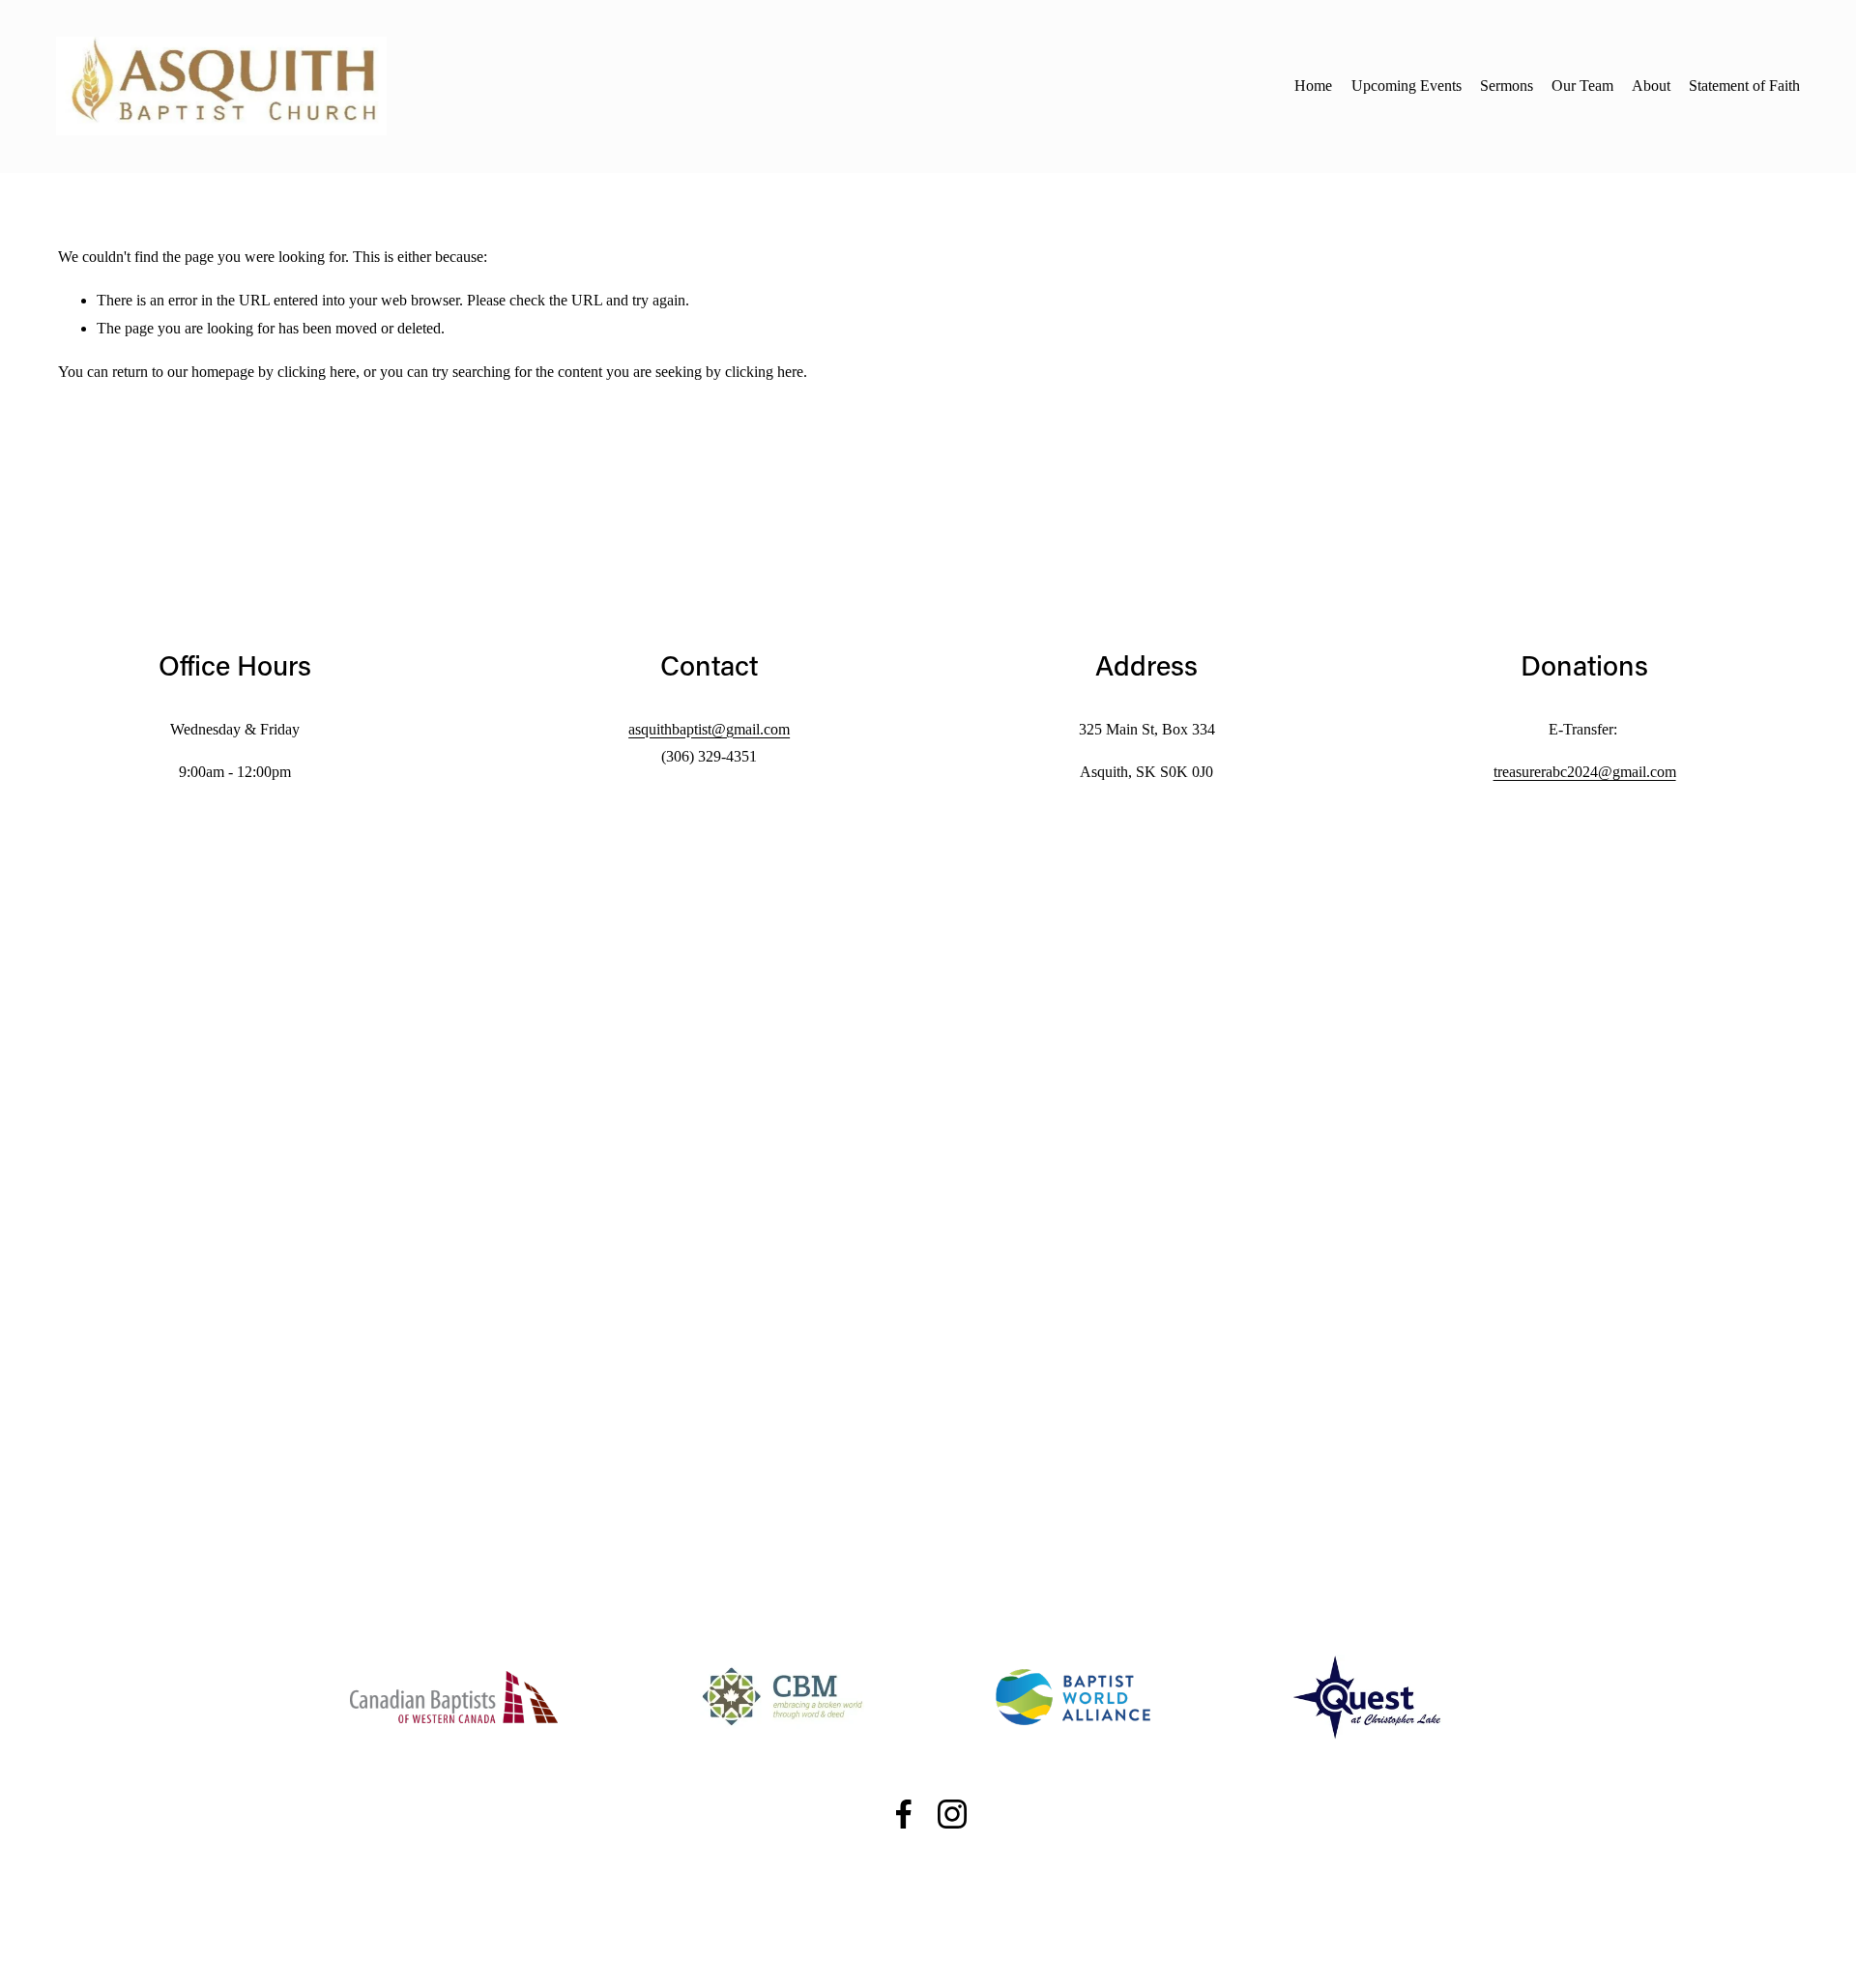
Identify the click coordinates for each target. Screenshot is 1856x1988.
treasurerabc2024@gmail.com (1585, 772)
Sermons (1507, 86)
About (1651, 86)
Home (1313, 86)
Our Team (1582, 86)
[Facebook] (904, 1814)
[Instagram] (952, 1814)
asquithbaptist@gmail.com (709, 729)
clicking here (317, 372)
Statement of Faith (1744, 86)
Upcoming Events (1406, 86)
